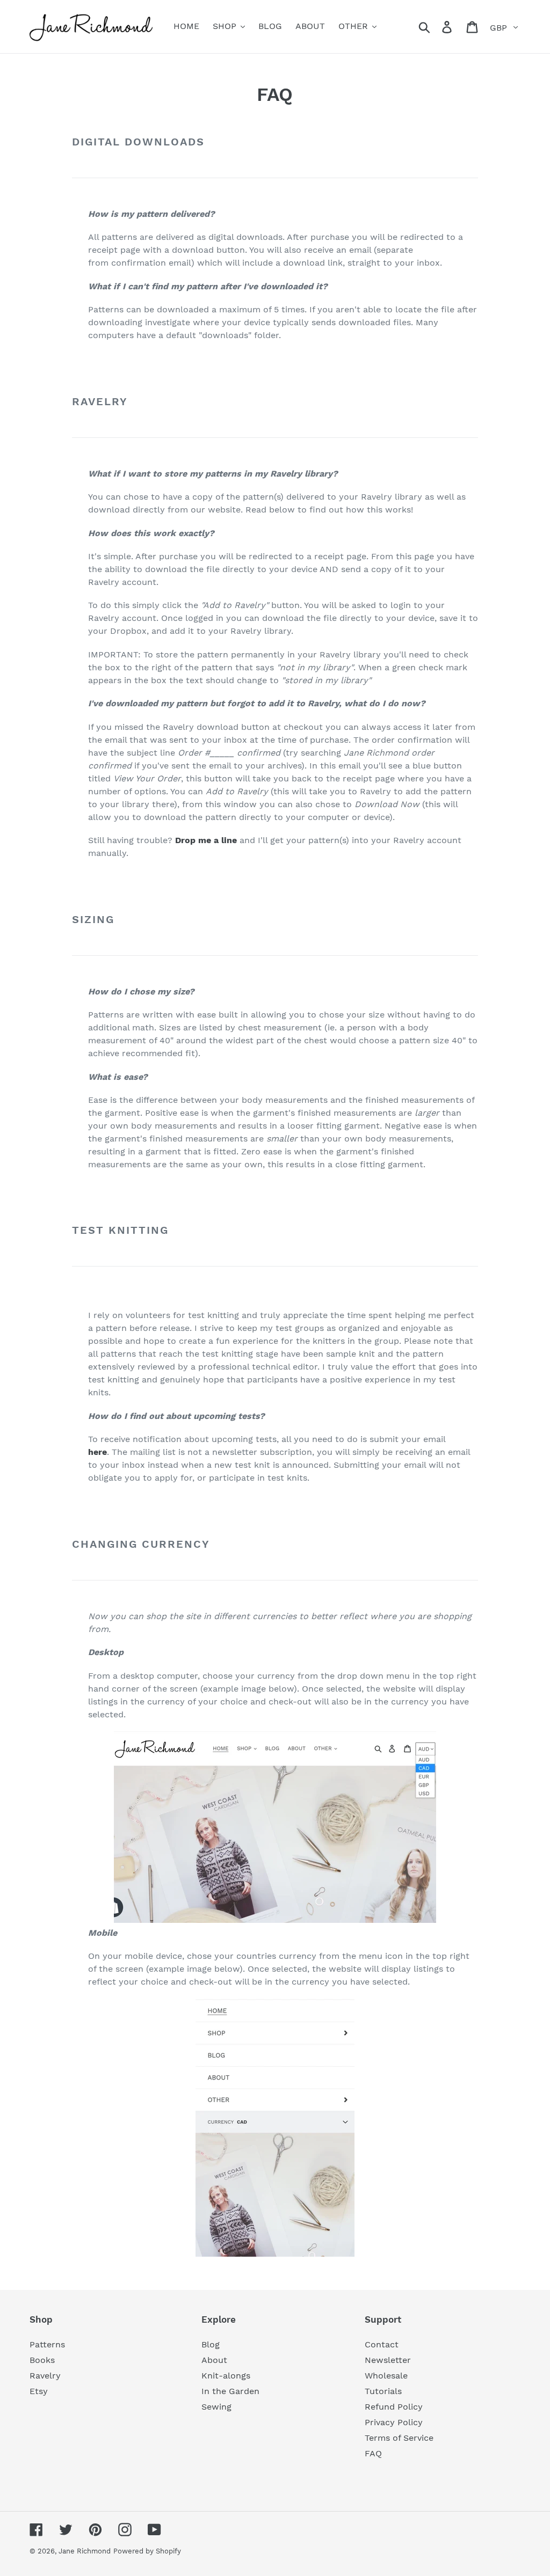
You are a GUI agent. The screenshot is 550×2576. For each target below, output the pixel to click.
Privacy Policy (394, 2422)
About (214, 2360)
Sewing (216, 2407)
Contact (382, 2344)
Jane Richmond (85, 2551)
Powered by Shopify (147, 2551)
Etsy (39, 2391)
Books (42, 2360)
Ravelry (45, 2376)
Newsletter (388, 2360)
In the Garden (230, 2391)
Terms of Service (399, 2438)
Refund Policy (394, 2407)
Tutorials (383, 2391)
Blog (211, 2344)
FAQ (373, 2453)
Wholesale (386, 2376)
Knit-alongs (226, 2376)
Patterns (47, 2344)
